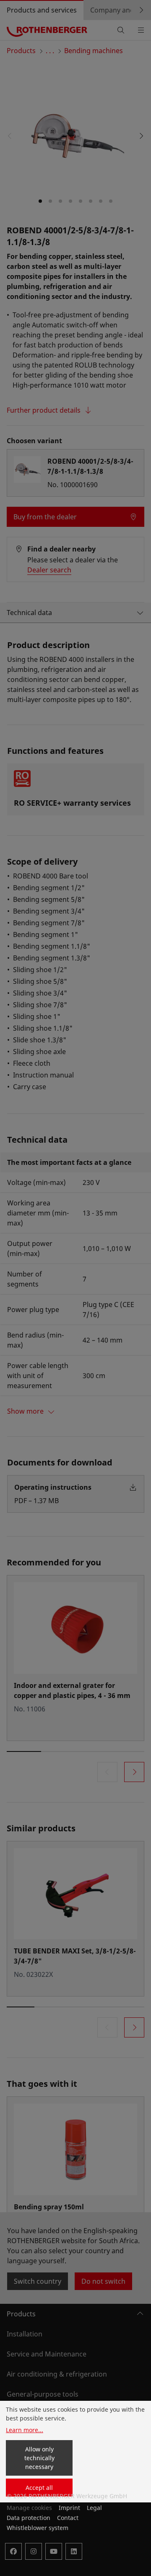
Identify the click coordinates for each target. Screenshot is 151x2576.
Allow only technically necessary (39, 2458)
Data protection (29, 2518)
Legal (94, 2508)
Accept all (39, 2488)
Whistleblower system (38, 2528)
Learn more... (25, 2430)
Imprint (69, 2508)
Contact (68, 2518)
